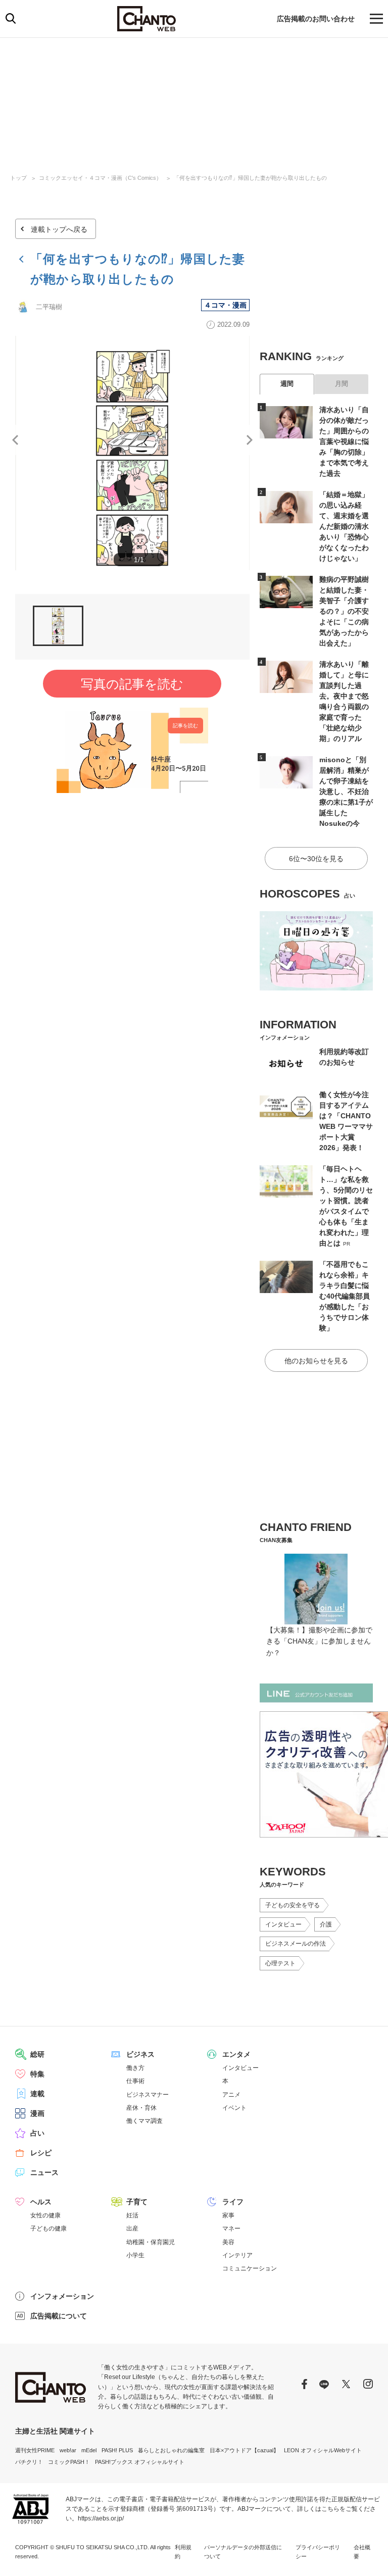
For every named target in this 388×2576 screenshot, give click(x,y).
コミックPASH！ (69, 2462)
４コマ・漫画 (225, 305)
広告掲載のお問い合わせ (316, 19)
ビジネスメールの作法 (296, 1944)
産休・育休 (141, 2108)
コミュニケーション (250, 2268)
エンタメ (236, 2054)
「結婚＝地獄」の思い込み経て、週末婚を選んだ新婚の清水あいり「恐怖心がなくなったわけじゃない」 (344, 526)
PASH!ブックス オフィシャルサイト (140, 2462)
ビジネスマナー (148, 2095)
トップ (18, 178)
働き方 (135, 2068)
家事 (228, 2215)
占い (37, 2133)
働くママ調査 (144, 2121)
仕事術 (135, 2081)
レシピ (41, 2153)
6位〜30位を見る (316, 859)
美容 (228, 2242)
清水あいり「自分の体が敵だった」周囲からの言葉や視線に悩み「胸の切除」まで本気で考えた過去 (344, 441)
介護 (326, 1924)
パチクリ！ (29, 2462)
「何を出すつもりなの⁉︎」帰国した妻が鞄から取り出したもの (250, 178)
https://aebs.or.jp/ (101, 2518)
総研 (37, 2054)
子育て (137, 2202)
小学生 (135, 2255)
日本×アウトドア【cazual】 (244, 2450)
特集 (37, 2074)
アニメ (231, 2095)
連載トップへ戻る (59, 229)
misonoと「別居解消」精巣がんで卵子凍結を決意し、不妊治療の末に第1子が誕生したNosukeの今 (346, 791)
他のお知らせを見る (316, 1361)
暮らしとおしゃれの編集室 (171, 2450)
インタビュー (283, 1924)
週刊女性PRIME (35, 2450)
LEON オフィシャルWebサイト (323, 2450)
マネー (231, 2228)
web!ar (68, 2450)
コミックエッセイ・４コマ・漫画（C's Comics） (100, 178)
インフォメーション (62, 2296)
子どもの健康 (48, 2228)
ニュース (44, 2172)
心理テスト (280, 1963)
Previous (15, 440)
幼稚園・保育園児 (151, 2242)
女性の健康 (45, 2215)
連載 (37, 2094)
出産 (132, 2228)
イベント (234, 2108)
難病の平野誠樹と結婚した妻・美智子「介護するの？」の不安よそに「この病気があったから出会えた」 (344, 611)
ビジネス (140, 2054)
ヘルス (41, 2202)
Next (250, 440)
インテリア (237, 2255)
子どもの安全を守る (293, 1905)
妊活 (132, 2215)
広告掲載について (59, 2316)
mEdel (89, 2450)
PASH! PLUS (117, 2450)
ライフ (233, 2202)
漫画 (37, 2113)
